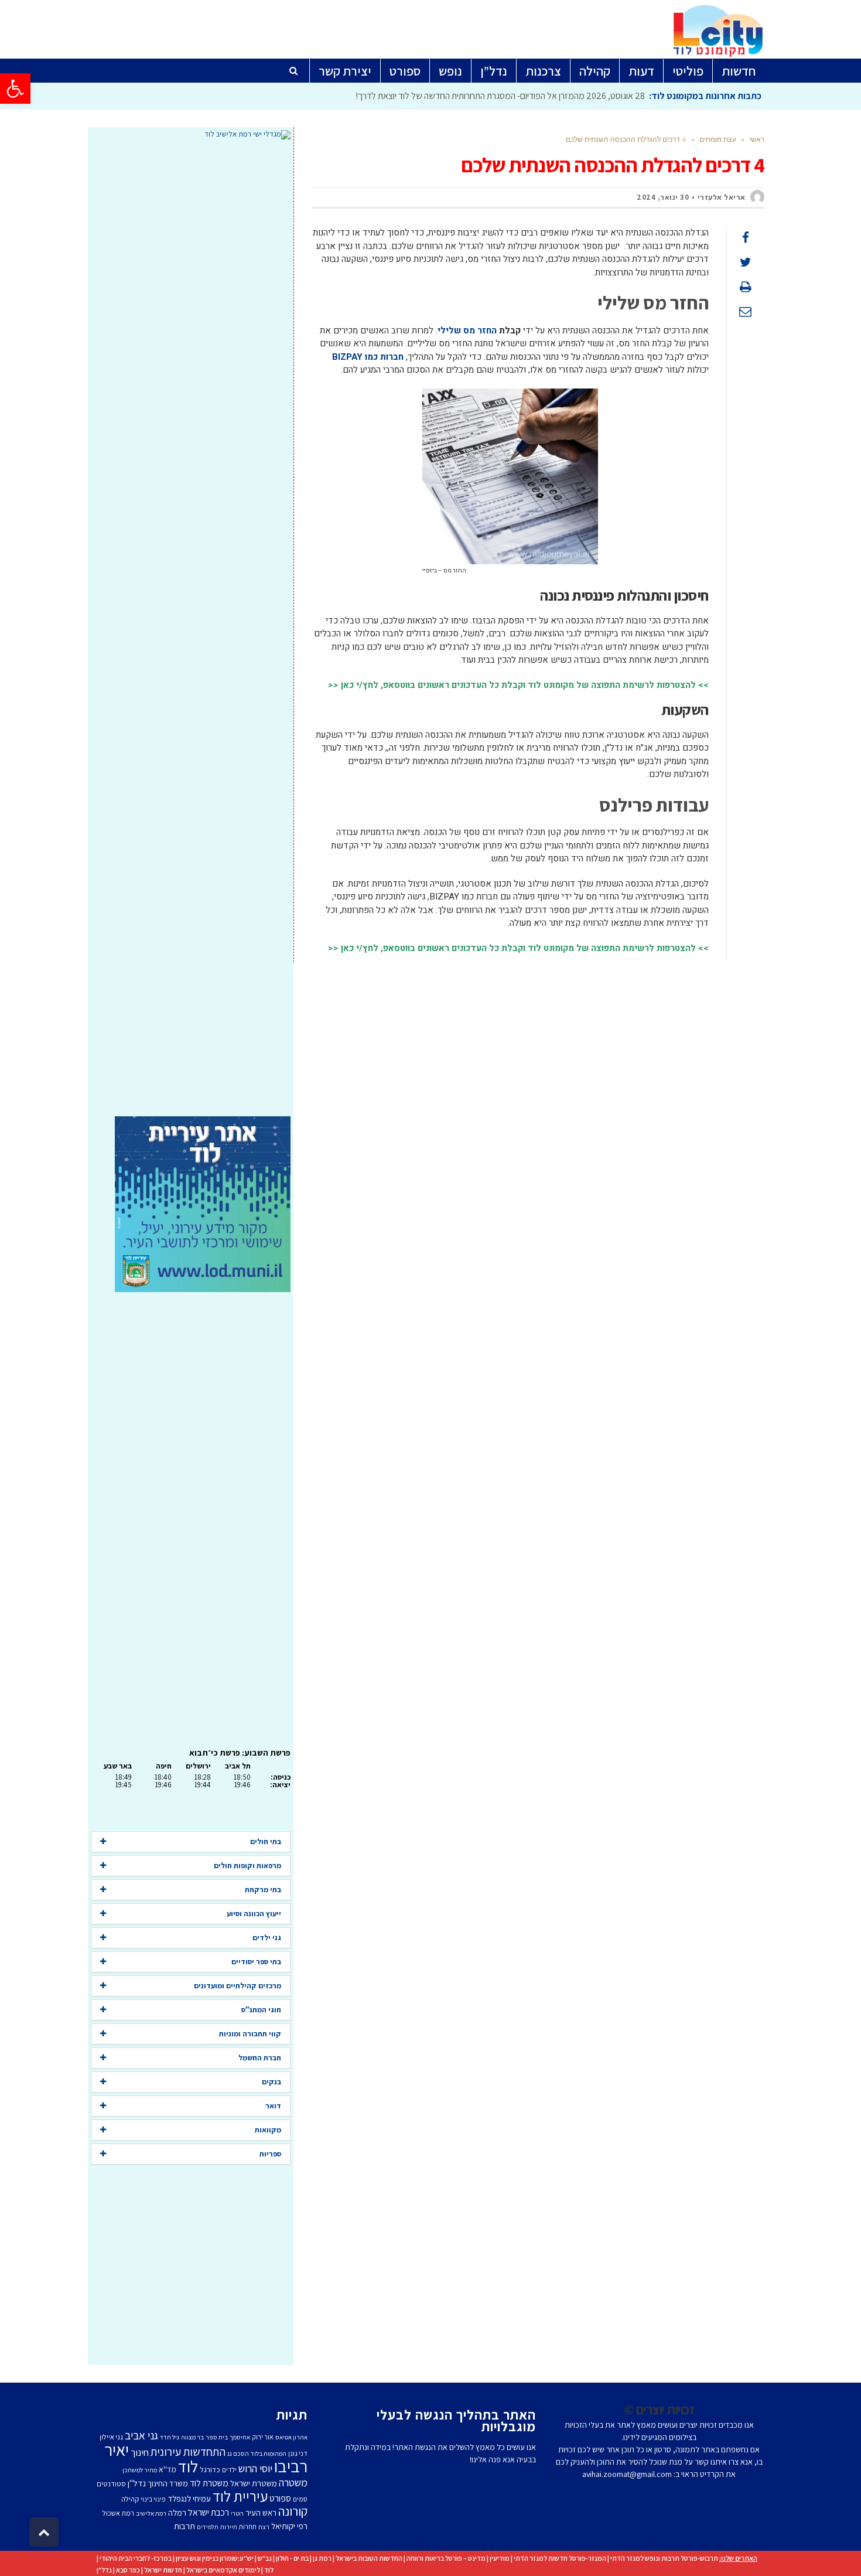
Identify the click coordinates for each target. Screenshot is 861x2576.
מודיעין (500, 2558)
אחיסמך (240, 2437)
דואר (273, 2106)
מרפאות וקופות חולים (247, 1865)
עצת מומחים (718, 139)
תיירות (229, 2527)
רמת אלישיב (151, 2513)
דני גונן (298, 2453)
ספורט (280, 2498)
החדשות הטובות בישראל (369, 2558)
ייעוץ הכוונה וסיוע (254, 1914)
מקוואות (268, 2130)
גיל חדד (170, 2437)
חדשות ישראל (163, 2570)
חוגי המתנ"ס (261, 2010)
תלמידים (208, 2527)
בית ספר (217, 2437)
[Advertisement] (191, 628)
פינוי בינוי (153, 2499)
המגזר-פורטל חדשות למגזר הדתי (560, 2558)
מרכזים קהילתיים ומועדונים (238, 1986)
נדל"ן (104, 2570)
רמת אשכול (118, 2513)
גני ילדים (267, 1938)
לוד (188, 2466)
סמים (300, 2499)
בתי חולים (266, 1841)
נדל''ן (137, 2483)
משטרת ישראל (254, 2483)
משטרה (293, 2482)
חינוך (140, 2452)
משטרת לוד (209, 2483)
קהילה (130, 2499)
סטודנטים (111, 2484)
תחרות (248, 2526)
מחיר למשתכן (140, 2470)
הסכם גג (238, 2454)
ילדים (229, 2470)
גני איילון (111, 2437)
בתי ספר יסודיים (256, 1962)
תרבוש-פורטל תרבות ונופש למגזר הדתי (664, 2558)
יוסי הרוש (255, 2468)
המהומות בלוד (269, 2454)
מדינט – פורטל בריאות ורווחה (446, 2558)
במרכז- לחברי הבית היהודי (136, 2558)
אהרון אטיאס (291, 2437)
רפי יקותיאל (289, 2526)
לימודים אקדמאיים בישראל (223, 2570)
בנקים (271, 2082)
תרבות (184, 2526)
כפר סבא (128, 2570)
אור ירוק (263, 2437)
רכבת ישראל (209, 2512)
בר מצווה (192, 2437)
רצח (264, 2527)
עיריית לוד (240, 2496)
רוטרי (237, 2513)
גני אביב (141, 2435)
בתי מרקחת (263, 1890)
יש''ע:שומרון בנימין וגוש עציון (215, 2558)
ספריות (270, 2154)
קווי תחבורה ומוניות (250, 2034)
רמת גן (322, 2558)
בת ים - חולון (292, 2558)
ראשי (757, 139)
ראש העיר (261, 2512)
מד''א (168, 2469)
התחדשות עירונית (188, 2452)
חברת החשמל (260, 2058)
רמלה (177, 2512)
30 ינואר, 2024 (663, 197)
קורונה (293, 2511)
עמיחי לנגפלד (189, 2498)
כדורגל (210, 2469)
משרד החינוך (168, 2483)
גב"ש (265, 2558)
